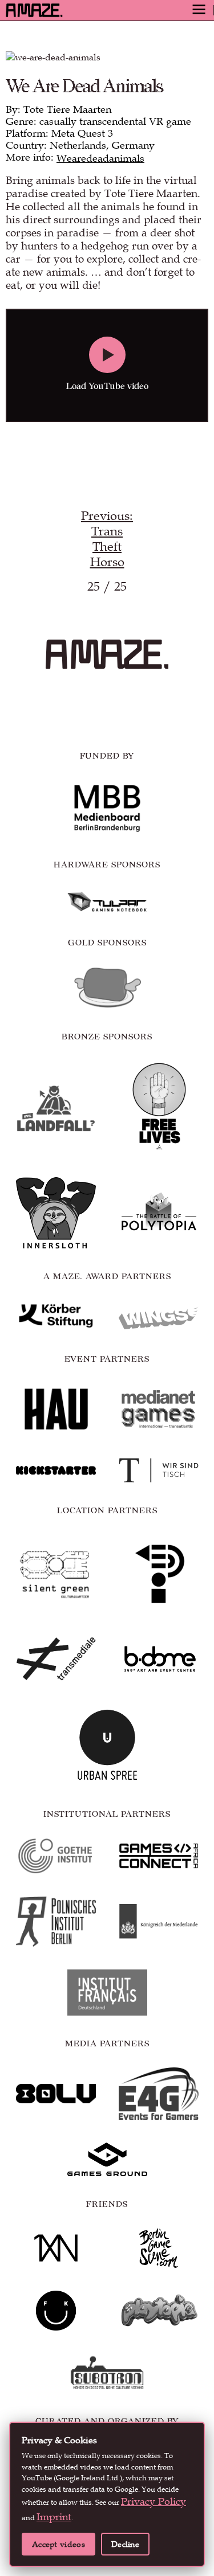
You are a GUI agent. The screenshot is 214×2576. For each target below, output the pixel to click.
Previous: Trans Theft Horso (107, 539)
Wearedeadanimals (100, 159)
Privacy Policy (154, 2502)
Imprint (54, 2517)
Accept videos (58, 2544)
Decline (125, 2544)
